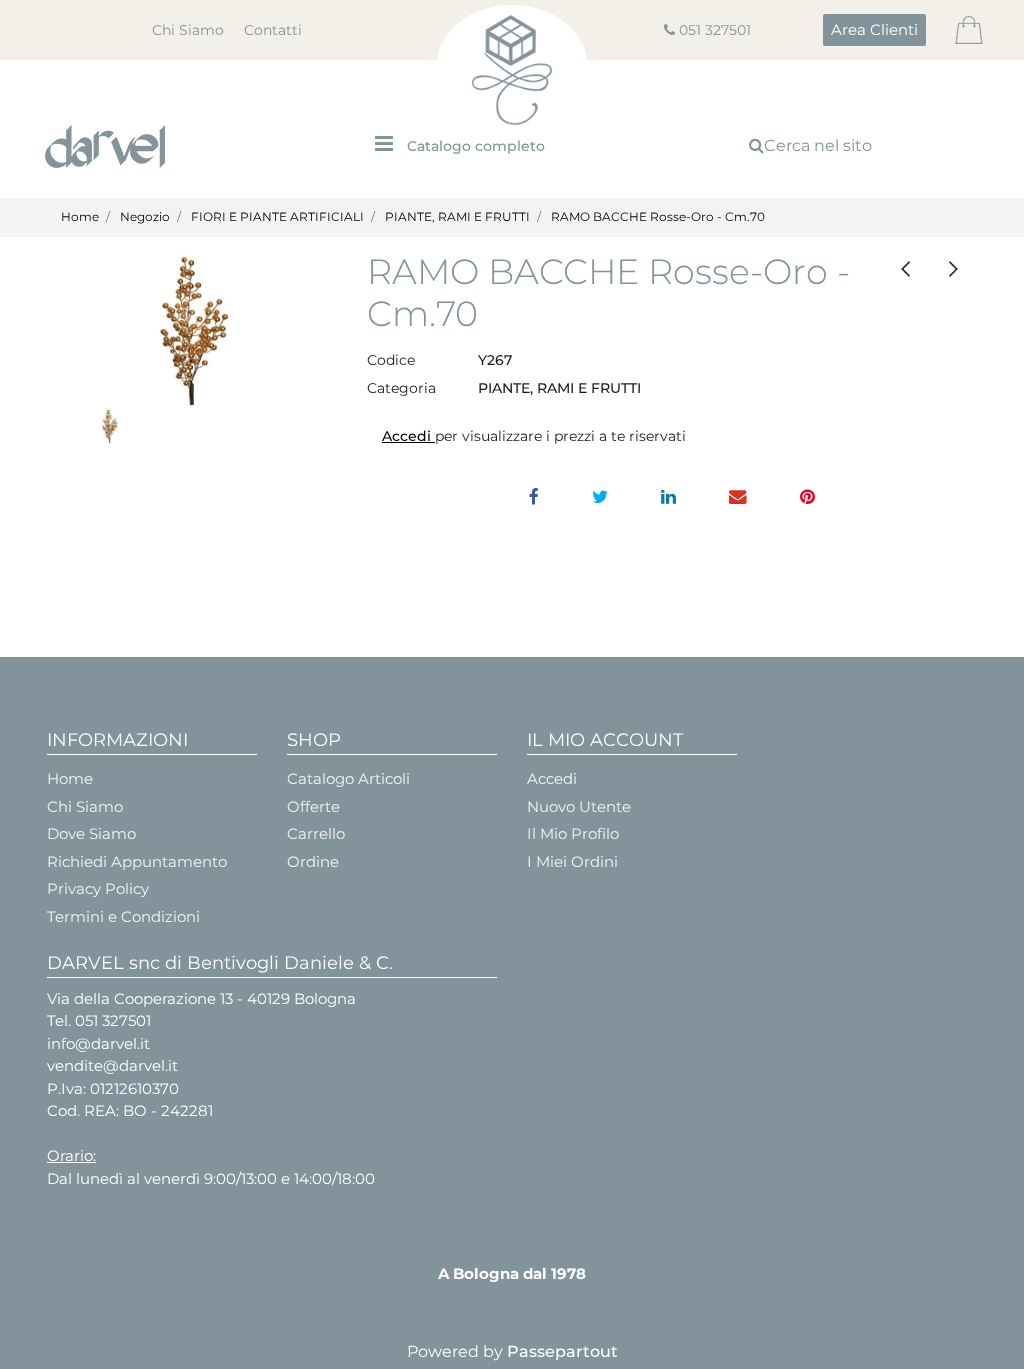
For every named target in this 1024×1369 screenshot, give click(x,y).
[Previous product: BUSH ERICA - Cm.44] (906, 269)
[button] (192, 328)
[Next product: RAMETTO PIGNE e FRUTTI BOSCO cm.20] (953, 269)
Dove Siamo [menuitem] (91, 833)
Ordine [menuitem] (313, 861)
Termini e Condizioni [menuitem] (123, 916)
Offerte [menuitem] (313, 806)
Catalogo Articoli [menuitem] (348, 778)
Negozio (145, 216)
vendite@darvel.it (112, 1065)
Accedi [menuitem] (552, 778)
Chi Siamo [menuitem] (188, 30)
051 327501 (715, 30)
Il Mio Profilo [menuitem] (573, 833)
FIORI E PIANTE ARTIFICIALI (277, 216)
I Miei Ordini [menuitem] (572, 861)
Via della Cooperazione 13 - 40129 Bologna (201, 998)
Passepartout (562, 1351)
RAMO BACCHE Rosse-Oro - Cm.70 (658, 216)
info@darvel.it (98, 1043)
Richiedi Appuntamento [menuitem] (137, 861)
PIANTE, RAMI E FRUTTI (457, 216)
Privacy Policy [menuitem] (98, 888)
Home (80, 216)
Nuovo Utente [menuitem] (579, 806)
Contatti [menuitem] (273, 30)
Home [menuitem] (70, 778)
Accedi (408, 436)
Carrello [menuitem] (316, 833)
